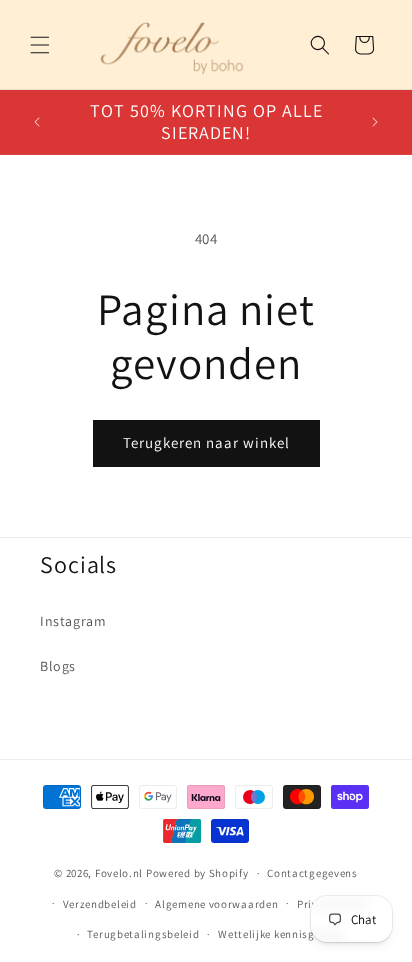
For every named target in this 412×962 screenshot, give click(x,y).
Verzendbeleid (100, 904)
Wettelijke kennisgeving (280, 934)
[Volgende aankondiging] (375, 122)
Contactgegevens (312, 873)
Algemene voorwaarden (216, 904)
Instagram (73, 621)
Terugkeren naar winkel (206, 442)
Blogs (58, 666)
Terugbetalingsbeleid (143, 934)
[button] (40, 45)
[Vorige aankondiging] (37, 122)
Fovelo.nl (119, 873)
